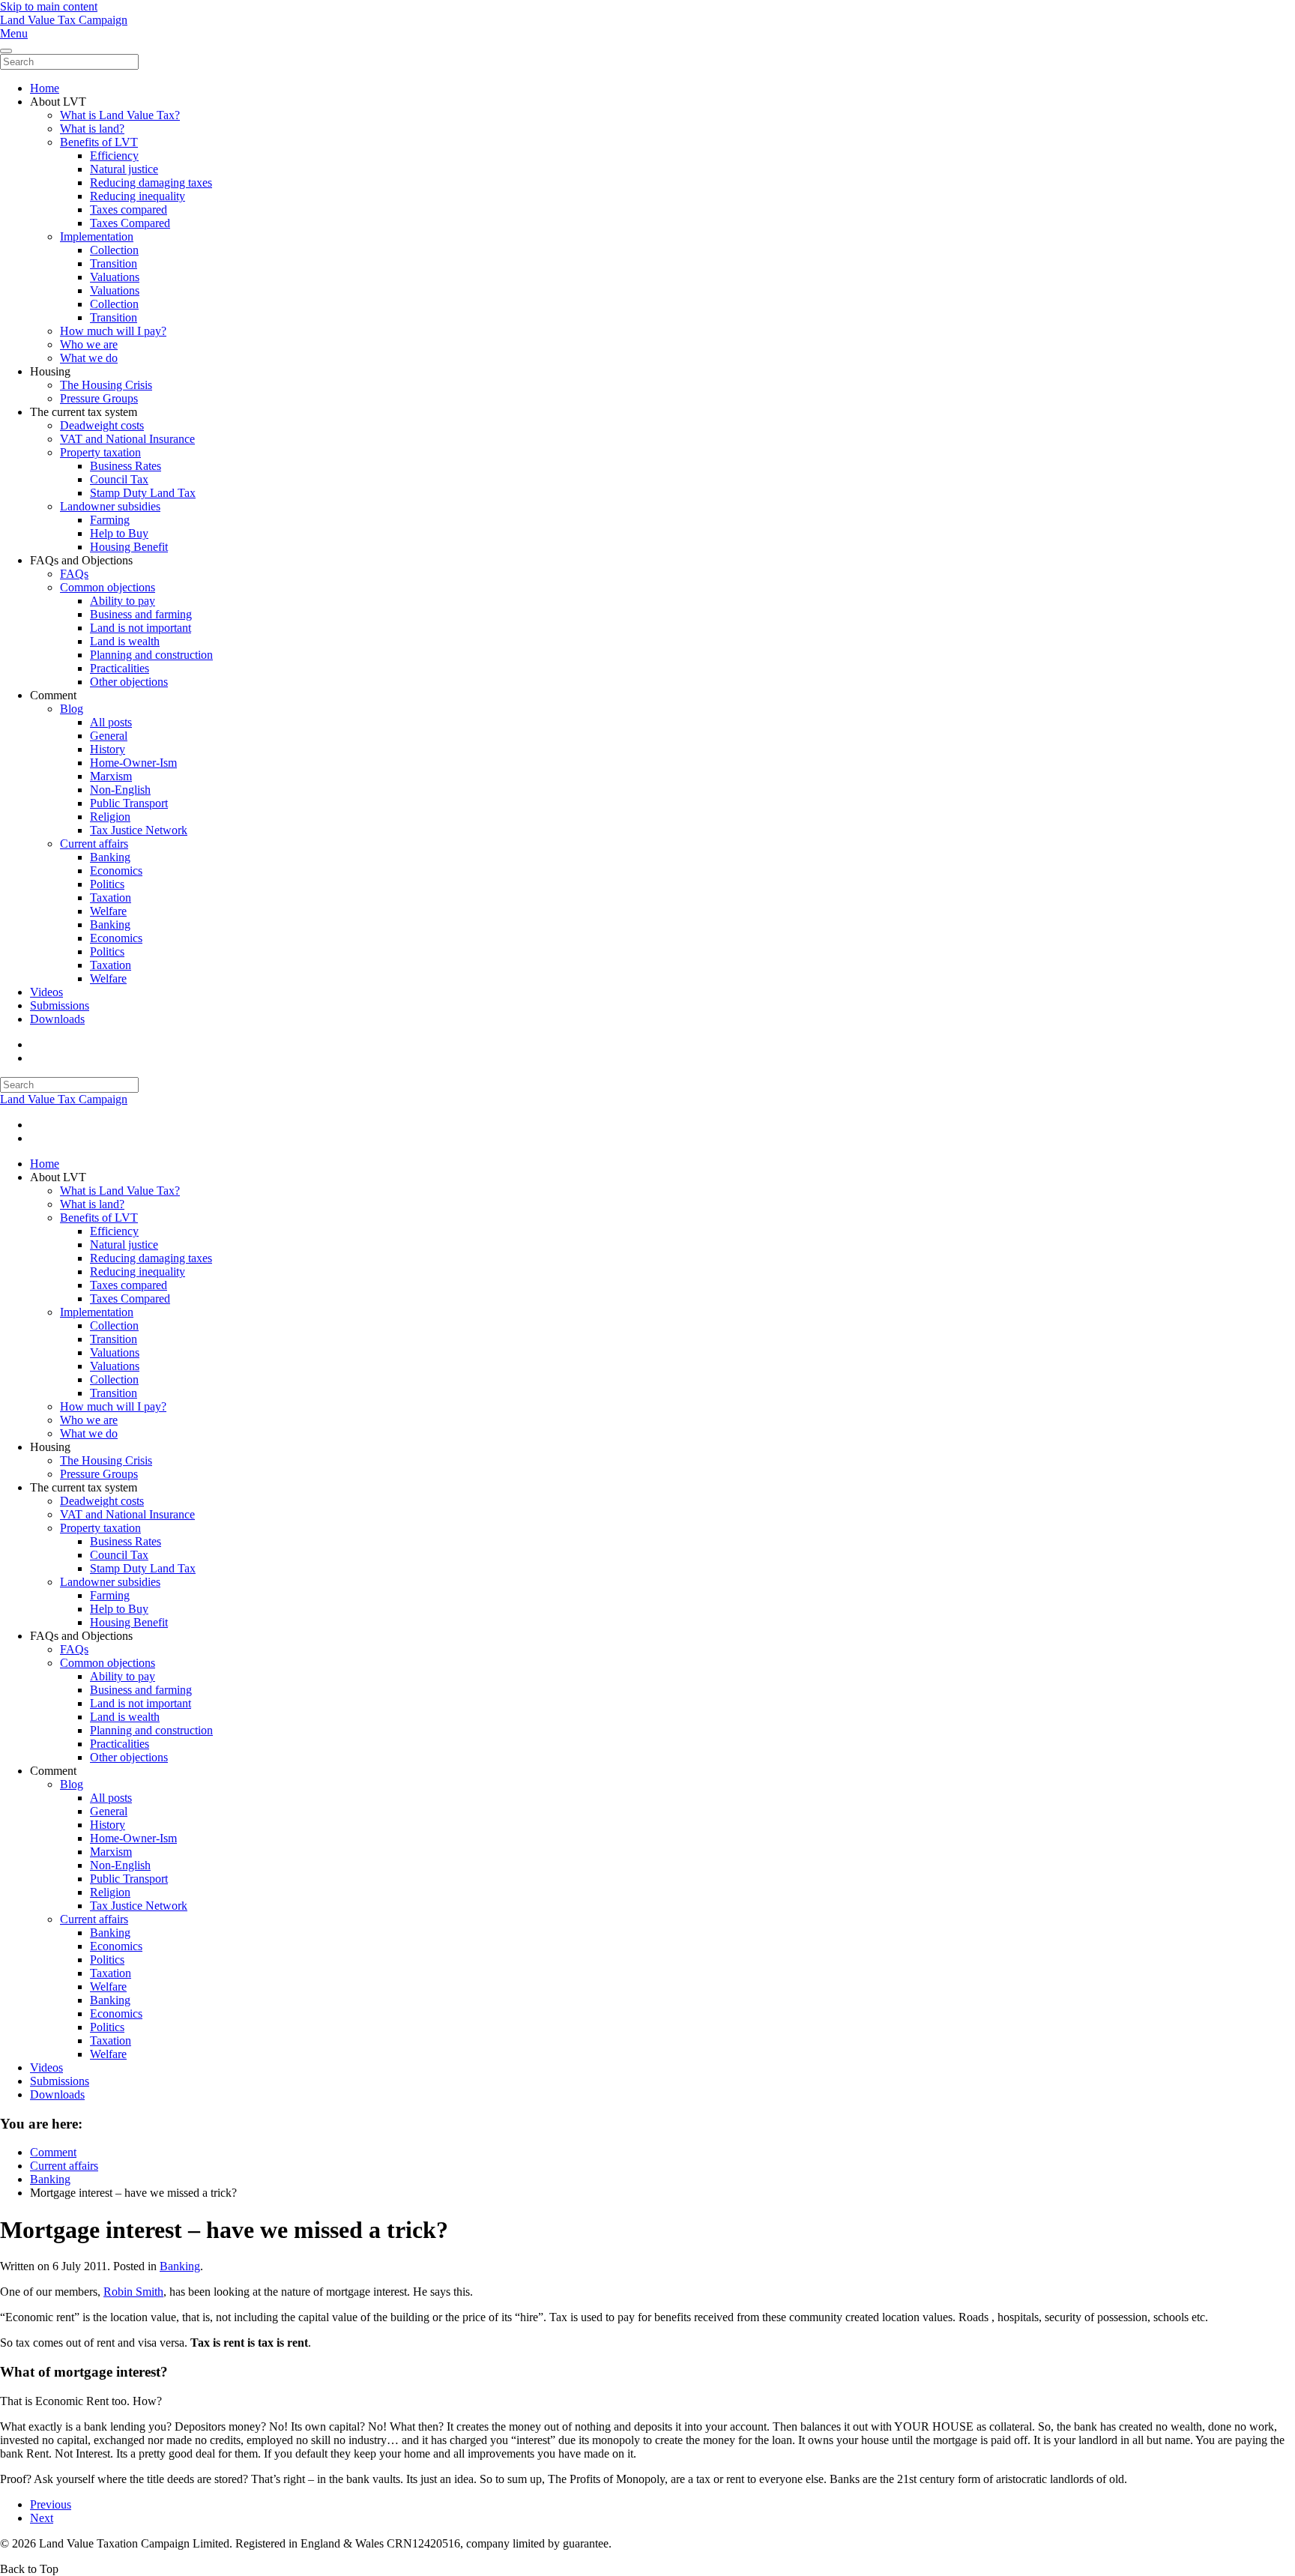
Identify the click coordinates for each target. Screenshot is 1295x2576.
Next (42, 2518)
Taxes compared (129, 209)
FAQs (74, 574)
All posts (111, 722)
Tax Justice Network (139, 830)
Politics (107, 884)
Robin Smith (133, 2292)
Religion (110, 817)
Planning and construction (151, 655)
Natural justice (124, 169)
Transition (114, 263)
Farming (110, 520)
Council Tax (119, 479)
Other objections (129, 682)
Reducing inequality (138, 196)
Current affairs (94, 844)
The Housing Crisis (106, 385)
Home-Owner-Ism (133, 763)
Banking (110, 857)
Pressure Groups (99, 398)
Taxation (111, 898)
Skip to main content (49, 6)
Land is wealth (125, 641)
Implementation (97, 236)
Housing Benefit (129, 547)
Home (45, 88)
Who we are (89, 344)
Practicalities (120, 668)
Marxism (111, 776)
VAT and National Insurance (127, 439)
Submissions (60, 1005)
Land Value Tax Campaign (64, 20)
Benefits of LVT (99, 142)
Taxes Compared (130, 223)
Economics (116, 871)
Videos (46, 992)
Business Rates (126, 466)
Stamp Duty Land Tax (143, 493)
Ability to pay (123, 601)
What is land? (92, 129)
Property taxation (100, 452)
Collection (114, 250)
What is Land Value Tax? (120, 115)
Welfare (108, 911)
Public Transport (129, 803)
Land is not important (141, 628)
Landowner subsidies (110, 506)
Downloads (57, 1019)
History (108, 749)
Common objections (108, 587)
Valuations (115, 277)
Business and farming (141, 614)
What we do (89, 358)
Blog (72, 709)
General (109, 736)
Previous (51, 2504)
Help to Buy (119, 533)
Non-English (120, 790)
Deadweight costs (102, 425)
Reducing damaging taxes (151, 183)
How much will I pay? (113, 331)
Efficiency (114, 156)
